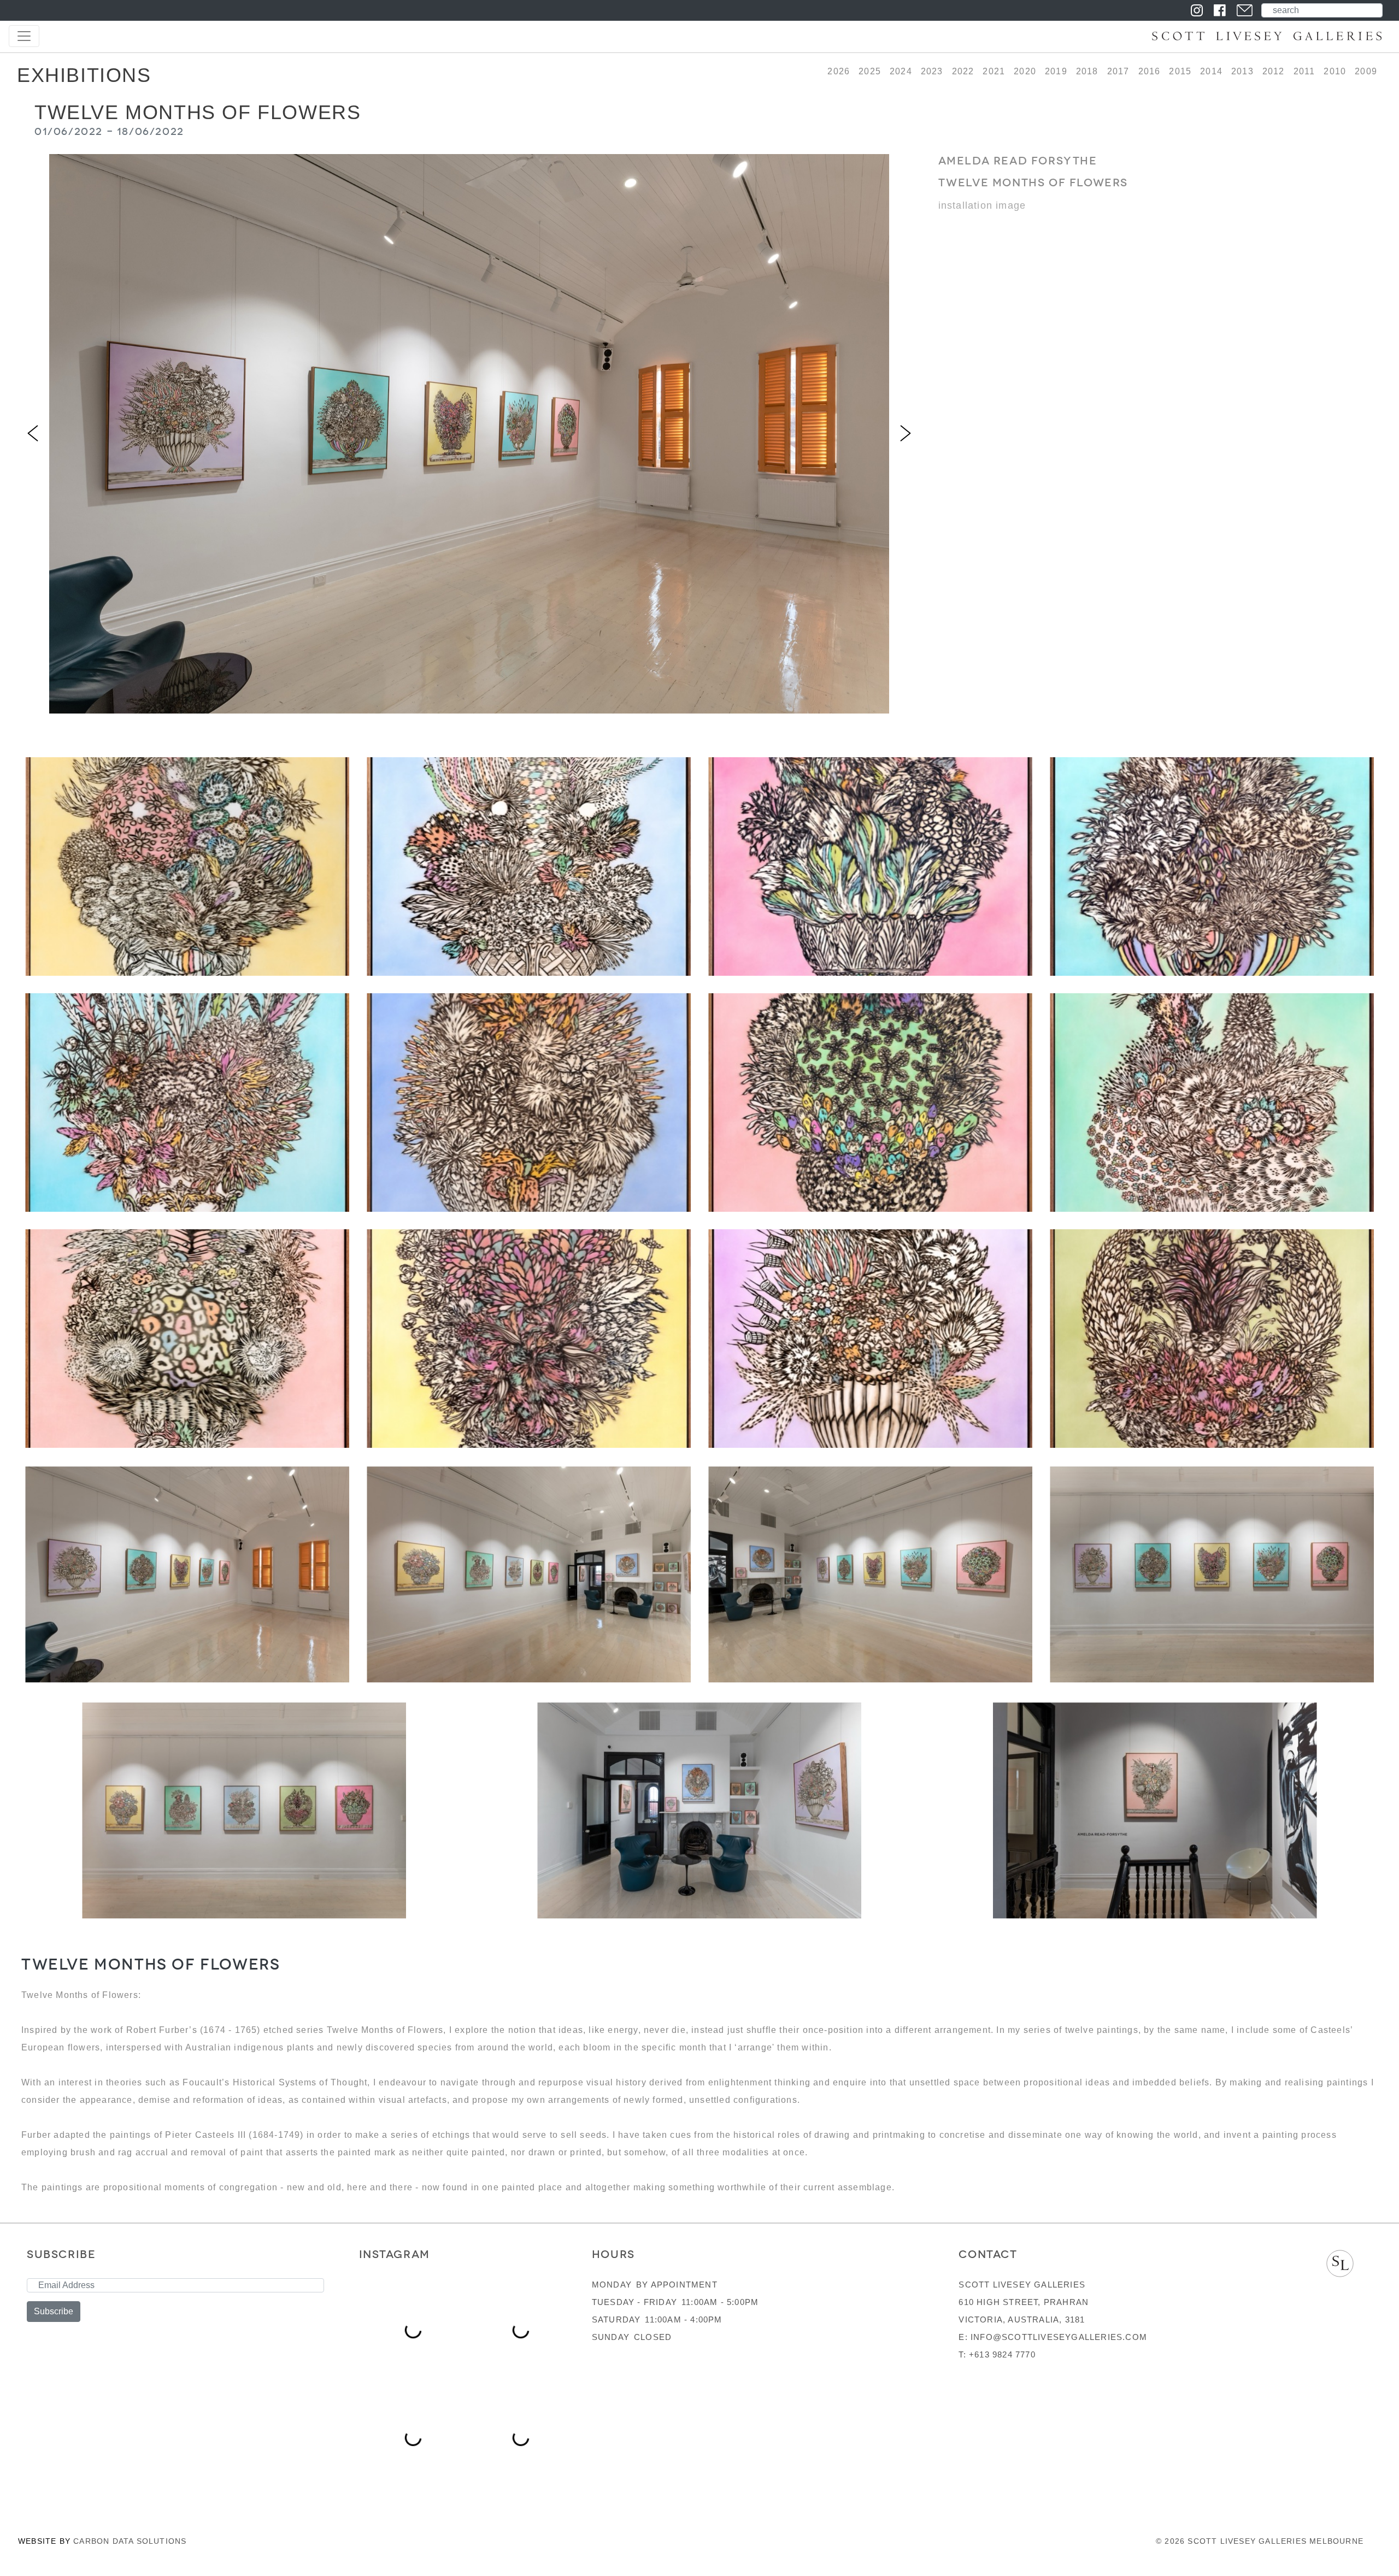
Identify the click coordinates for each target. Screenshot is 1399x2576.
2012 (1274, 71)
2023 (932, 71)
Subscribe (54, 2311)
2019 (1056, 71)
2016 (1150, 71)
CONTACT (988, 2254)
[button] (33, 434)
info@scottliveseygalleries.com (1059, 2337)
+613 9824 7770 (1002, 2354)
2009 (1366, 71)
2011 (1304, 71)
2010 (1335, 71)
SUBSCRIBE (61, 2254)
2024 (901, 71)
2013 (1242, 71)
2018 (1087, 71)
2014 (1211, 71)
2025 (870, 71)
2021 (994, 71)
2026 (839, 71)
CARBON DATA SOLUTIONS (130, 2541)
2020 (1025, 71)
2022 (963, 71)
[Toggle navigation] (24, 36)
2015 (1180, 71)
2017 (1118, 71)
